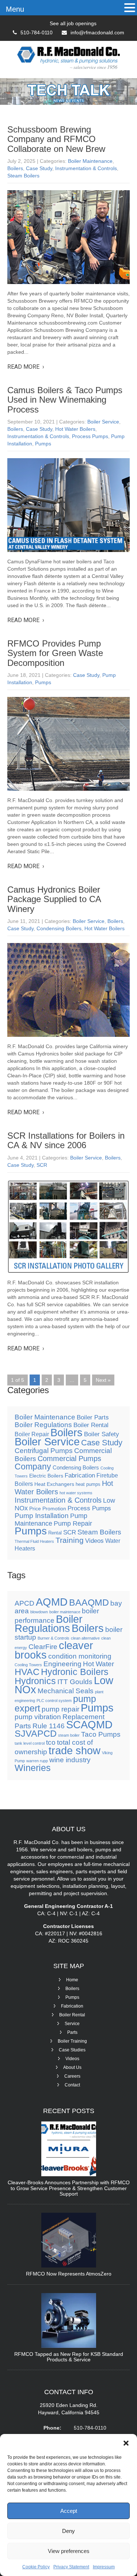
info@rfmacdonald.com (97, 32)
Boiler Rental (91, 1425)
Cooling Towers (28, 1665)
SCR (42, 1165)
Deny (68, 2531)
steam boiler (69, 1735)
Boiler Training (72, 2041)
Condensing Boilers (59, 928)
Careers (72, 2076)
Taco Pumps (101, 1734)
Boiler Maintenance (90, 161)
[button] (126, 2443)
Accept (69, 2511)
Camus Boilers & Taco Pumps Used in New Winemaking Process (65, 400)
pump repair (60, 1709)
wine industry (70, 1760)
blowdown (39, 1612)
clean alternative (85, 1638)
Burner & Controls (54, 1638)
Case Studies (72, 2050)
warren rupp (37, 1761)
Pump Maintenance (51, 1520)
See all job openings (73, 23)
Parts (72, 2032)
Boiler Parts (93, 1417)
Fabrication (80, 1475)
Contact (72, 2085)
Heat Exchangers (54, 1484)
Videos (94, 1541)
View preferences (69, 2551)
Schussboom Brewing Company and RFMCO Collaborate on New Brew (56, 139)
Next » (103, 1380)
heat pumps (88, 1484)
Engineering (62, 1664)
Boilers (15, 168)
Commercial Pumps (69, 1458)
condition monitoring (80, 1656)
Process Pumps (90, 436)
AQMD (52, 1602)
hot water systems (76, 1493)
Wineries (33, 1768)
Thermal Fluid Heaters (34, 1541)
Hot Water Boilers (75, 429)
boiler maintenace (65, 1612)
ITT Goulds (75, 1682)
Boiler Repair (32, 1434)
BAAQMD (89, 1603)
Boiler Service (103, 422)
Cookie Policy (36, 2567)
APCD (24, 1603)
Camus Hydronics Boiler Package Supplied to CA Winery (54, 899)
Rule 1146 (49, 1726)
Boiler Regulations (43, 1425)
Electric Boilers (46, 1476)
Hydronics (35, 1681)
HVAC (27, 1672)
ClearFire (43, 1647)
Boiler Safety (102, 1434)
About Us (72, 2067)
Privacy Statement (71, 2567)
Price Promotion (48, 1509)
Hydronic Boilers (75, 1672)
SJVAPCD (36, 1734)
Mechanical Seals (66, 1691)
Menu (15, 9)
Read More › (26, 367)
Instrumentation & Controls (86, 168)
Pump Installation (42, 1516)
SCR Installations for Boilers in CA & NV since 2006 (66, 1140)
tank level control (30, 1743)
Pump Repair (73, 1523)
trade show (75, 1750)
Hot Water (98, 1664)
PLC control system (54, 1701)
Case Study (39, 168)
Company (33, 1467)
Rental (55, 1533)
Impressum (104, 2567)
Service (72, 2024)
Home (72, 1980)
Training (70, 1540)
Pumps (43, 444)
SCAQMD (89, 1724)
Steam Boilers (23, 176)
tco (51, 1742)
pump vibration (38, 1717)
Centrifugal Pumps (44, 1451)
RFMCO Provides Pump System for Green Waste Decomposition (55, 653)
